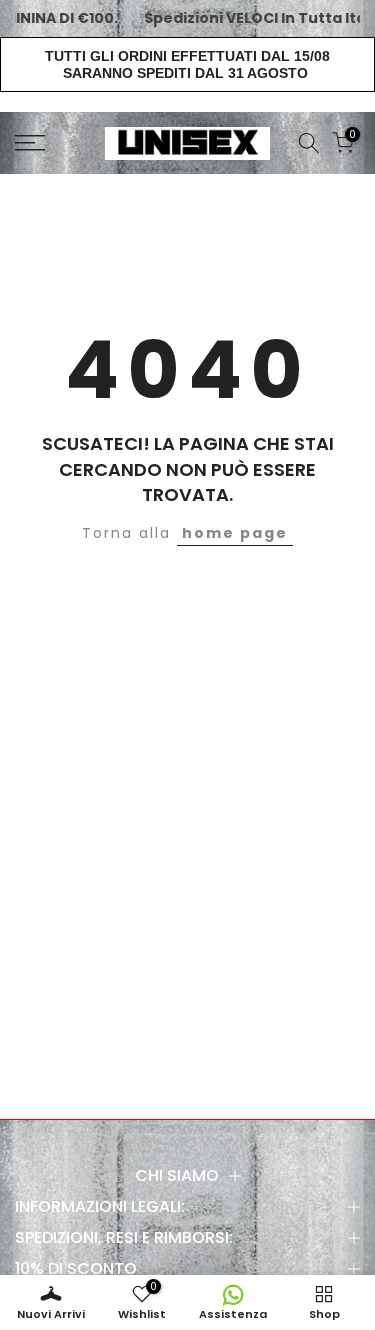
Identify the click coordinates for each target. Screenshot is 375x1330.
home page (235, 533)
